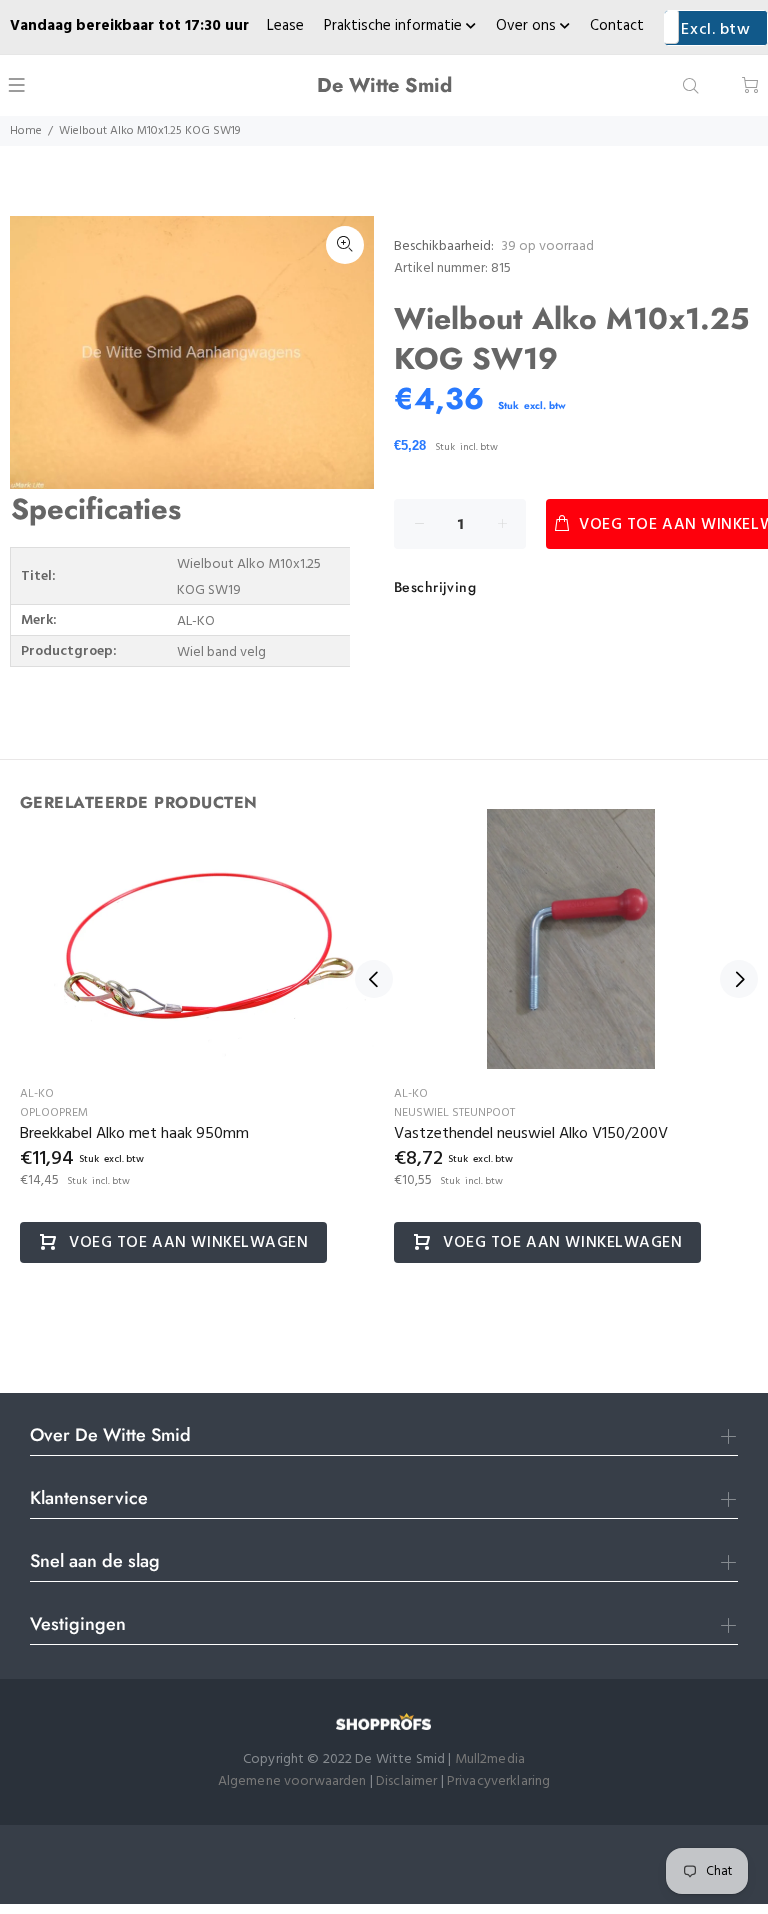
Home (26, 131)
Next (739, 979)
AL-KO (37, 1094)
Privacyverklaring (498, 1781)
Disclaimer (408, 1781)
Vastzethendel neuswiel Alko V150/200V (531, 1134)
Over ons (528, 26)
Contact (617, 26)
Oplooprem (54, 1113)
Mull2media (490, 1759)
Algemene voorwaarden (292, 1781)
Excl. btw (715, 30)
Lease (285, 26)
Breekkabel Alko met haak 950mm (134, 1134)
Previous (374, 979)
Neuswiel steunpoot (454, 1113)
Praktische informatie (395, 26)
